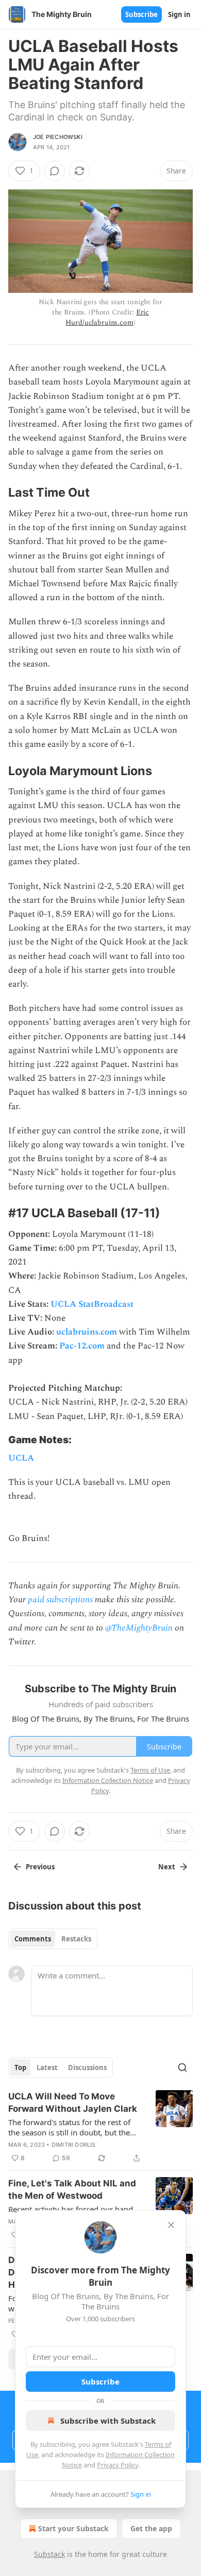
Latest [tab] (47, 2067)
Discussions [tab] (87, 2067)
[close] (171, 2225)
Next (167, 1867)
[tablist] (53, 1939)
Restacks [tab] (76, 1939)
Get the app (151, 2528)
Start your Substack (73, 2528)
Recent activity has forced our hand (71, 2209)
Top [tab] (20, 2067)
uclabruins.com (87, 1332)
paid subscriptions (60, 1600)
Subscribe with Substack (108, 2421)
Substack (49, 2554)
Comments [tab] (33, 1939)
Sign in (179, 14)
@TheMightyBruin (139, 1628)
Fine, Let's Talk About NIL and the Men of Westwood (72, 2189)
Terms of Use (150, 1770)
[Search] (182, 2067)
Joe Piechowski (58, 137)
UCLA (21, 1458)
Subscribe (141, 14)
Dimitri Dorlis (74, 2145)
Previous (40, 1867)
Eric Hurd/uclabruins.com (107, 317)
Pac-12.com (82, 1346)
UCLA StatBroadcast (92, 1304)
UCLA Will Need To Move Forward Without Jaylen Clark (73, 2102)
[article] (100, 2127)
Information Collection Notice (108, 1780)
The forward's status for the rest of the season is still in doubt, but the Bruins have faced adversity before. (71, 2127)
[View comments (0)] (55, 171)
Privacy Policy (118, 2465)
